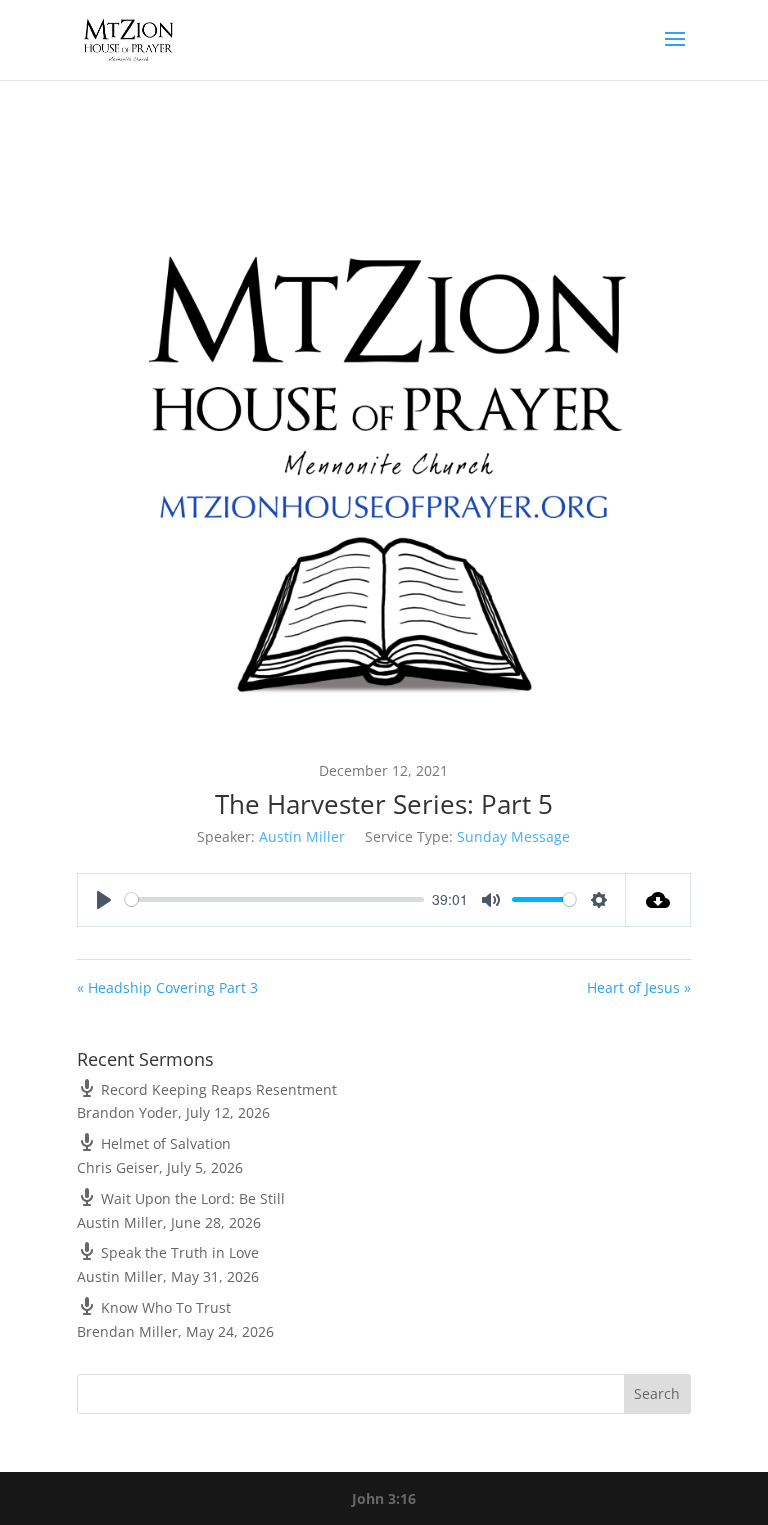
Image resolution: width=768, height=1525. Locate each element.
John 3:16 (384, 1498)
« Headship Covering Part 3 (167, 987)
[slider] (274, 899)
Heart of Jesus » (639, 987)
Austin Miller (302, 836)
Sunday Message (513, 836)
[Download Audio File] (658, 900)
